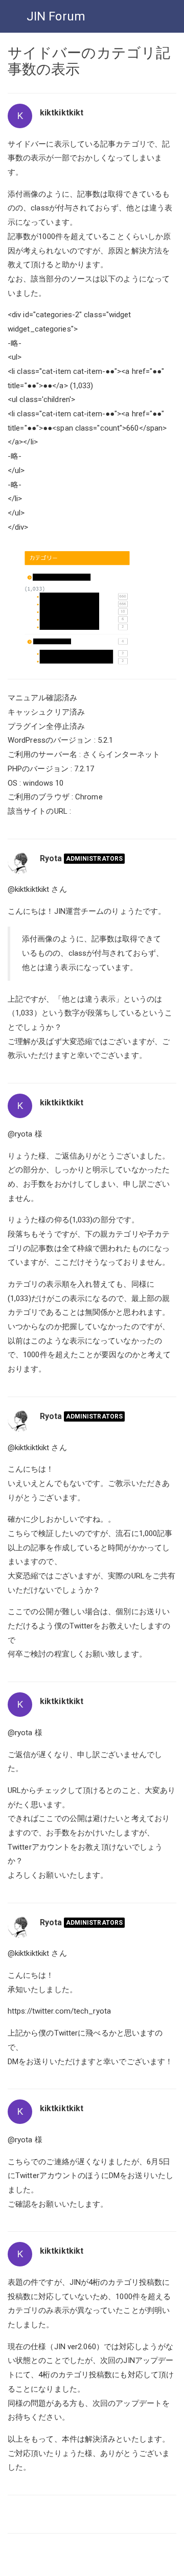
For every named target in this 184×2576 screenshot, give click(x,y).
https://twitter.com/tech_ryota (59, 2011)
